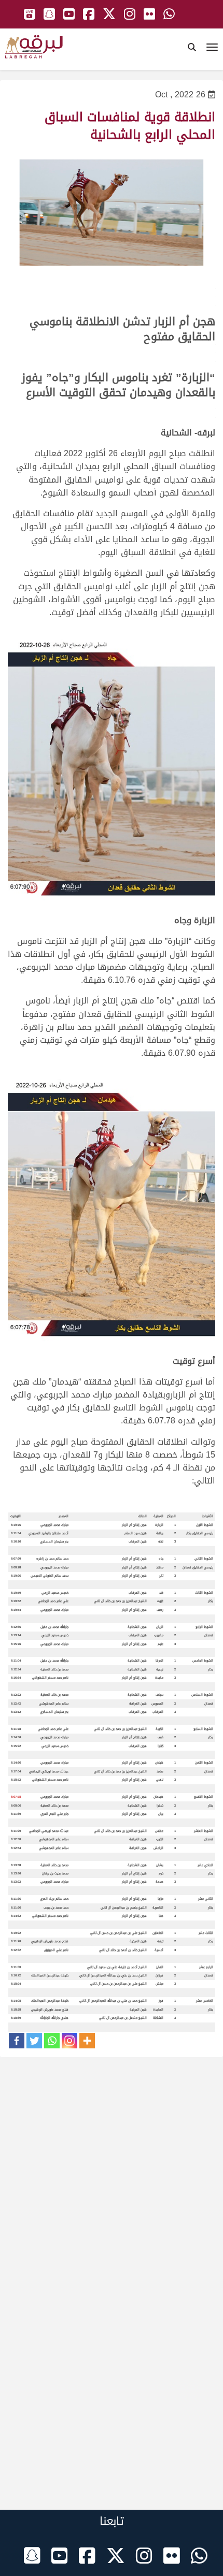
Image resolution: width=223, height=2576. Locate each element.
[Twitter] (34, 2041)
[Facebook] (17, 2041)
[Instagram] (69, 2041)
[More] (87, 2041)
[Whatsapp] (52, 2041)
